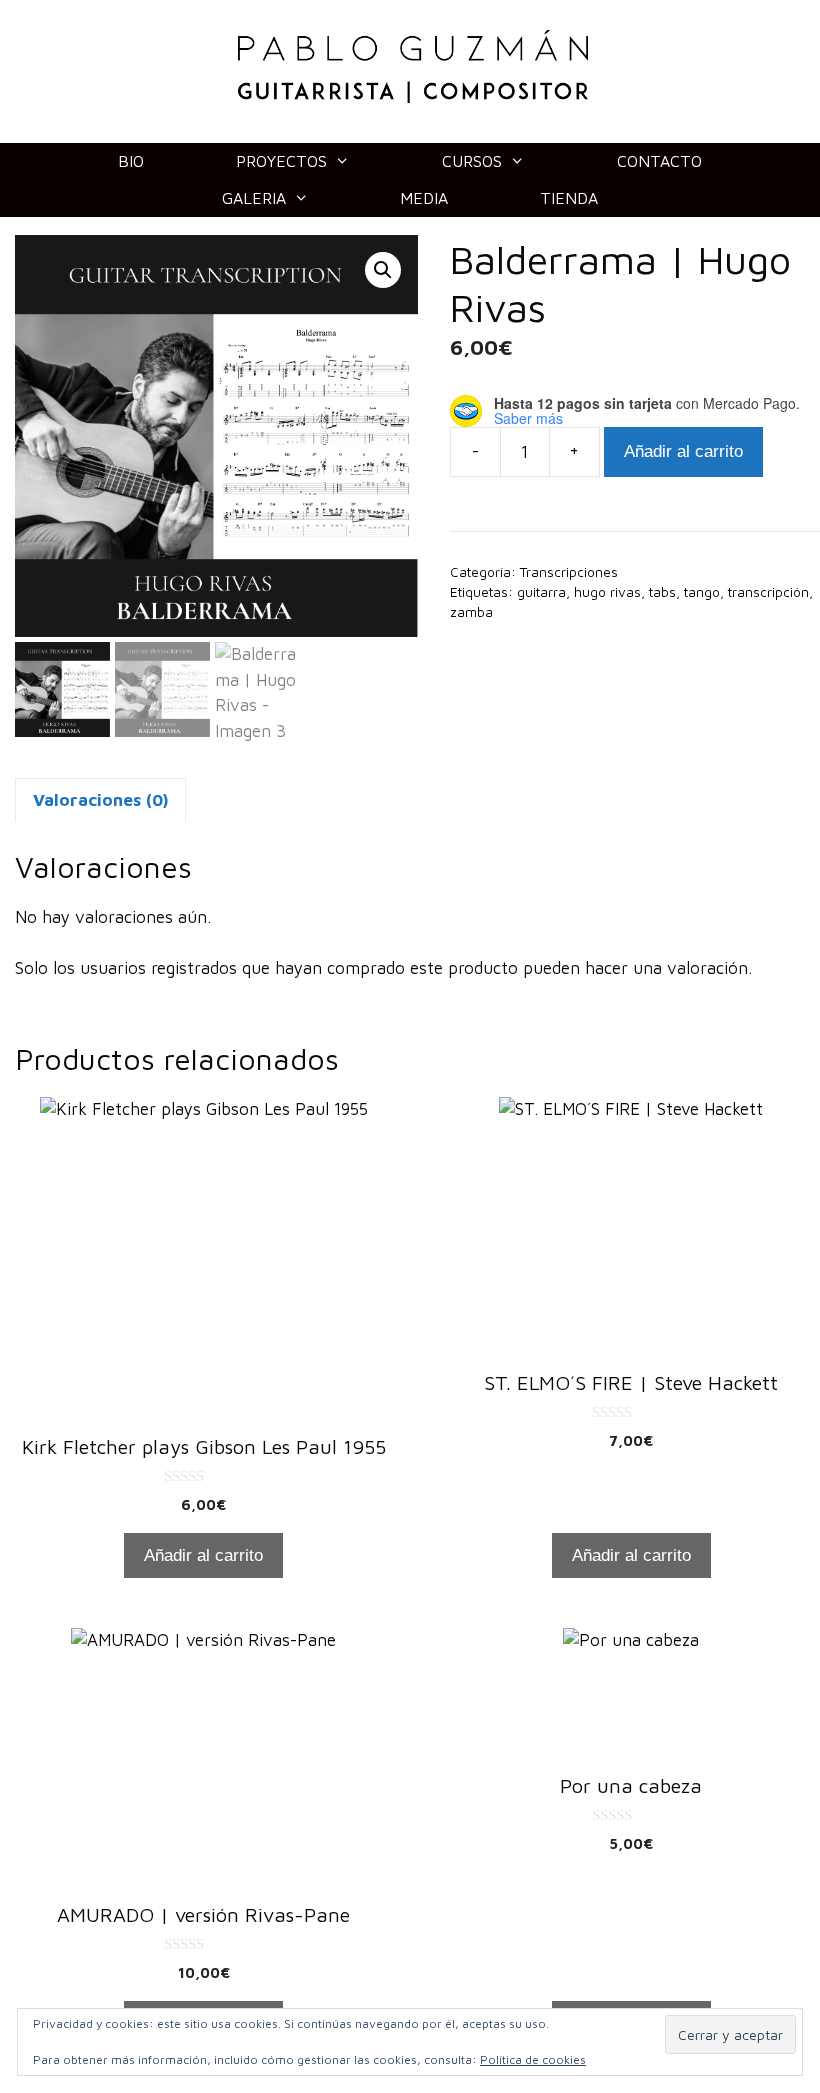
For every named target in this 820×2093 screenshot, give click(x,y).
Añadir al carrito (683, 451)
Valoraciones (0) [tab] (100, 800)
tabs (662, 592)
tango (702, 592)
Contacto (659, 161)
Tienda (569, 198)
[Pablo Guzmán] (413, 65)
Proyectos (281, 161)
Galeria (254, 198)
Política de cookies (533, 2059)
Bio (131, 161)
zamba (471, 612)
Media (424, 198)
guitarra (541, 592)
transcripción (768, 592)
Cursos (472, 161)
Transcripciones (569, 572)
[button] (383, 270)
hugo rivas (607, 592)
